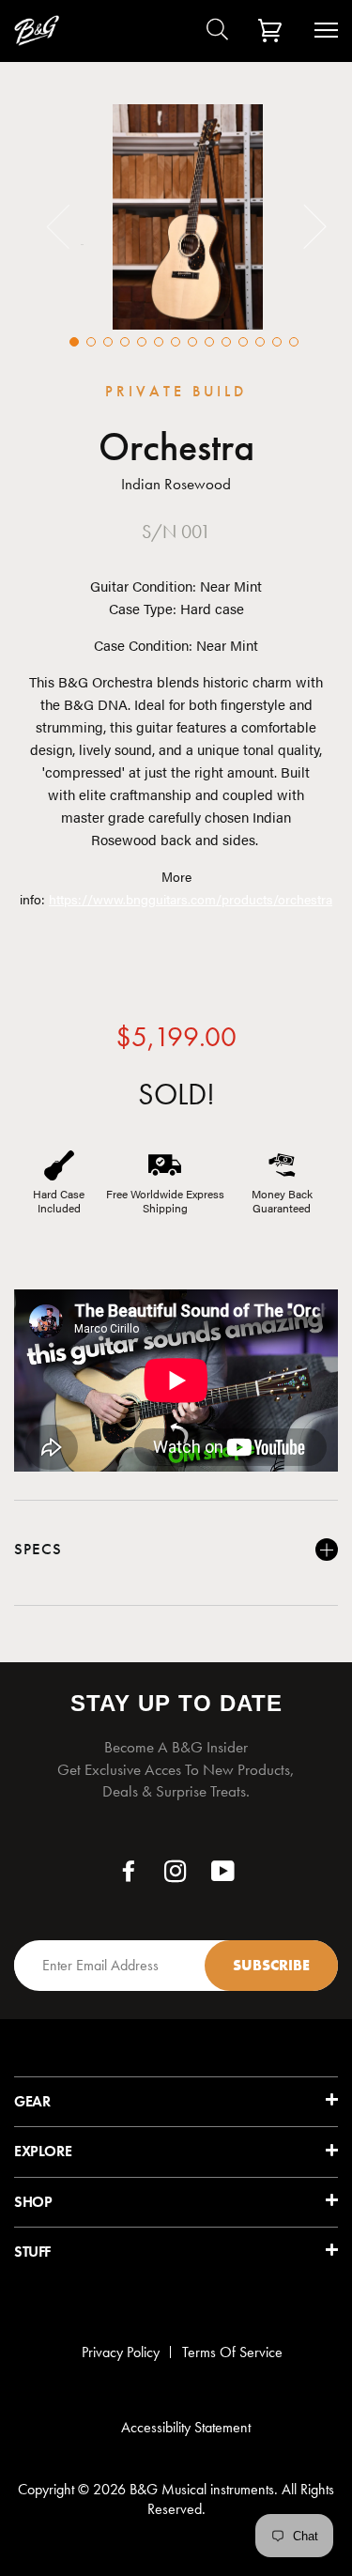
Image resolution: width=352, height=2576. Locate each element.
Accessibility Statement (186, 2427)
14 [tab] (294, 342)
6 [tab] (159, 342)
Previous (69, 225)
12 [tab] (260, 342)
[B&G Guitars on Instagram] (176, 1876)
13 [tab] (277, 342)
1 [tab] (74, 342)
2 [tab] (91, 342)
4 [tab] (125, 342)
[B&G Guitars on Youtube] (223, 1876)
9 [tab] (209, 342)
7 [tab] (176, 342)
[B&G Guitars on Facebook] (129, 1876)
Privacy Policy (121, 2352)
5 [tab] (142, 342)
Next (304, 225)
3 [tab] (108, 342)
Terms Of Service (232, 2352)
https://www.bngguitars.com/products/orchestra (191, 899)
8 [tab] (192, 342)
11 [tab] (243, 342)
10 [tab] (226, 342)
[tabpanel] (188, 217)
